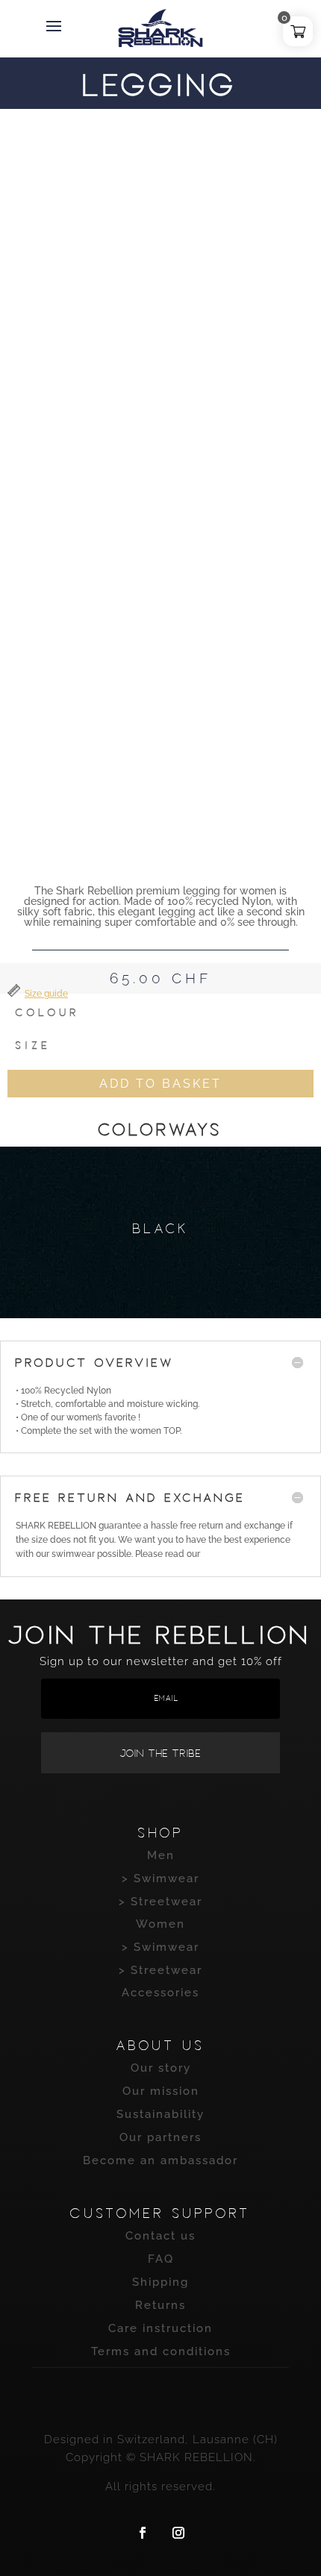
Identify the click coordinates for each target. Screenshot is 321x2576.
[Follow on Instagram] (178, 2533)
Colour (48, 1012)
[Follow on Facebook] (143, 2533)
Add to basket (160, 1084)
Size (34, 1045)
